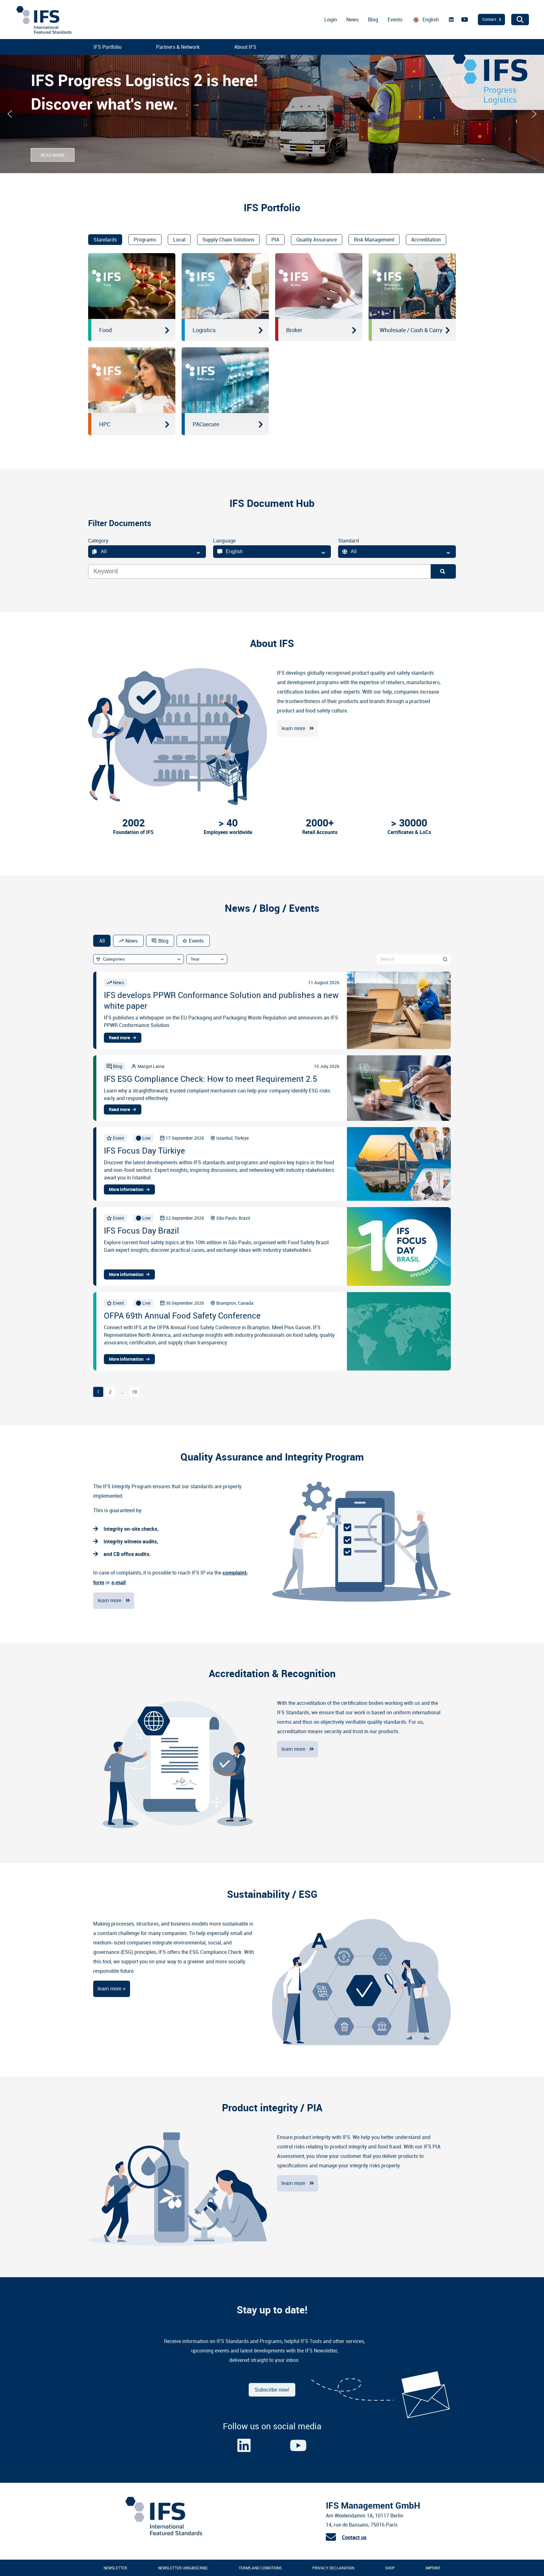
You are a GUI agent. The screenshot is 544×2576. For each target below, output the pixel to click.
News (352, 20)
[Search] (443, 571)
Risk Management (374, 240)
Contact (489, 19)
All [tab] (102, 941)
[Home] (163, 2534)
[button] (10, 114)
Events (395, 20)
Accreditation (426, 240)
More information (126, 1189)
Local (179, 240)
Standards (105, 240)
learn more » (112, 1989)
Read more (119, 1038)
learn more (293, 728)
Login (331, 20)
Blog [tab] (163, 941)
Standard (348, 541)
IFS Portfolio (108, 47)
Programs (145, 240)
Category (98, 541)
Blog (373, 20)
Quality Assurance (317, 240)
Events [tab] (196, 941)
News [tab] (131, 941)
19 (134, 1392)
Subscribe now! (272, 2390)
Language (224, 541)
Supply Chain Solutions (228, 240)
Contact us (354, 2537)
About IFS (245, 47)
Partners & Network (178, 47)
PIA (275, 240)
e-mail (119, 1583)
